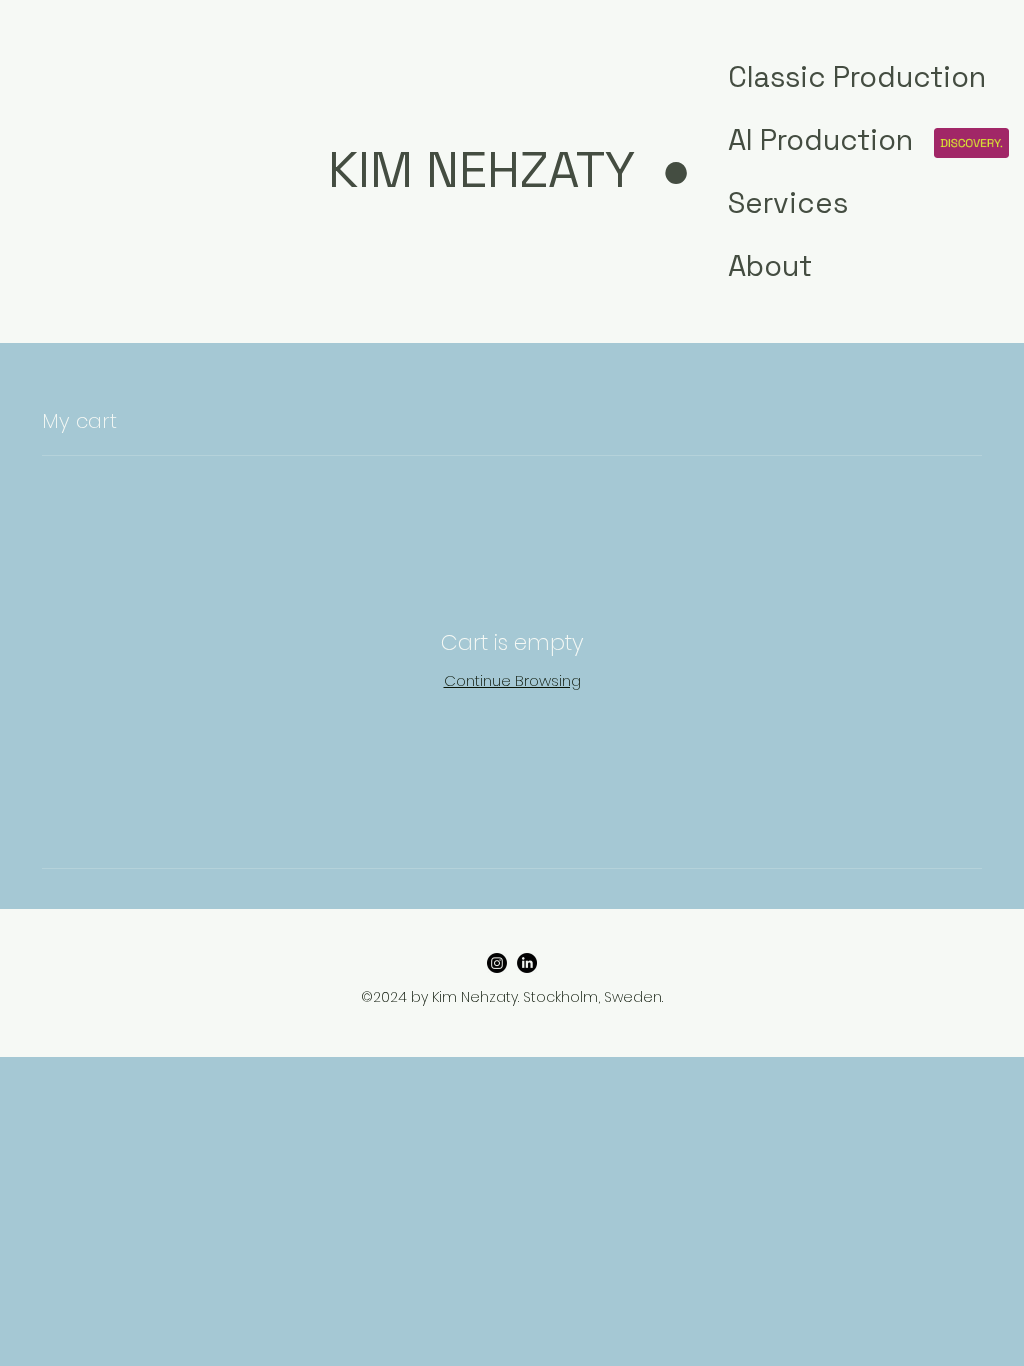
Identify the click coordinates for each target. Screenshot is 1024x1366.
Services (788, 202)
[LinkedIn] (527, 963)
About (770, 265)
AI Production (797, 139)
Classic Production (797, 76)
